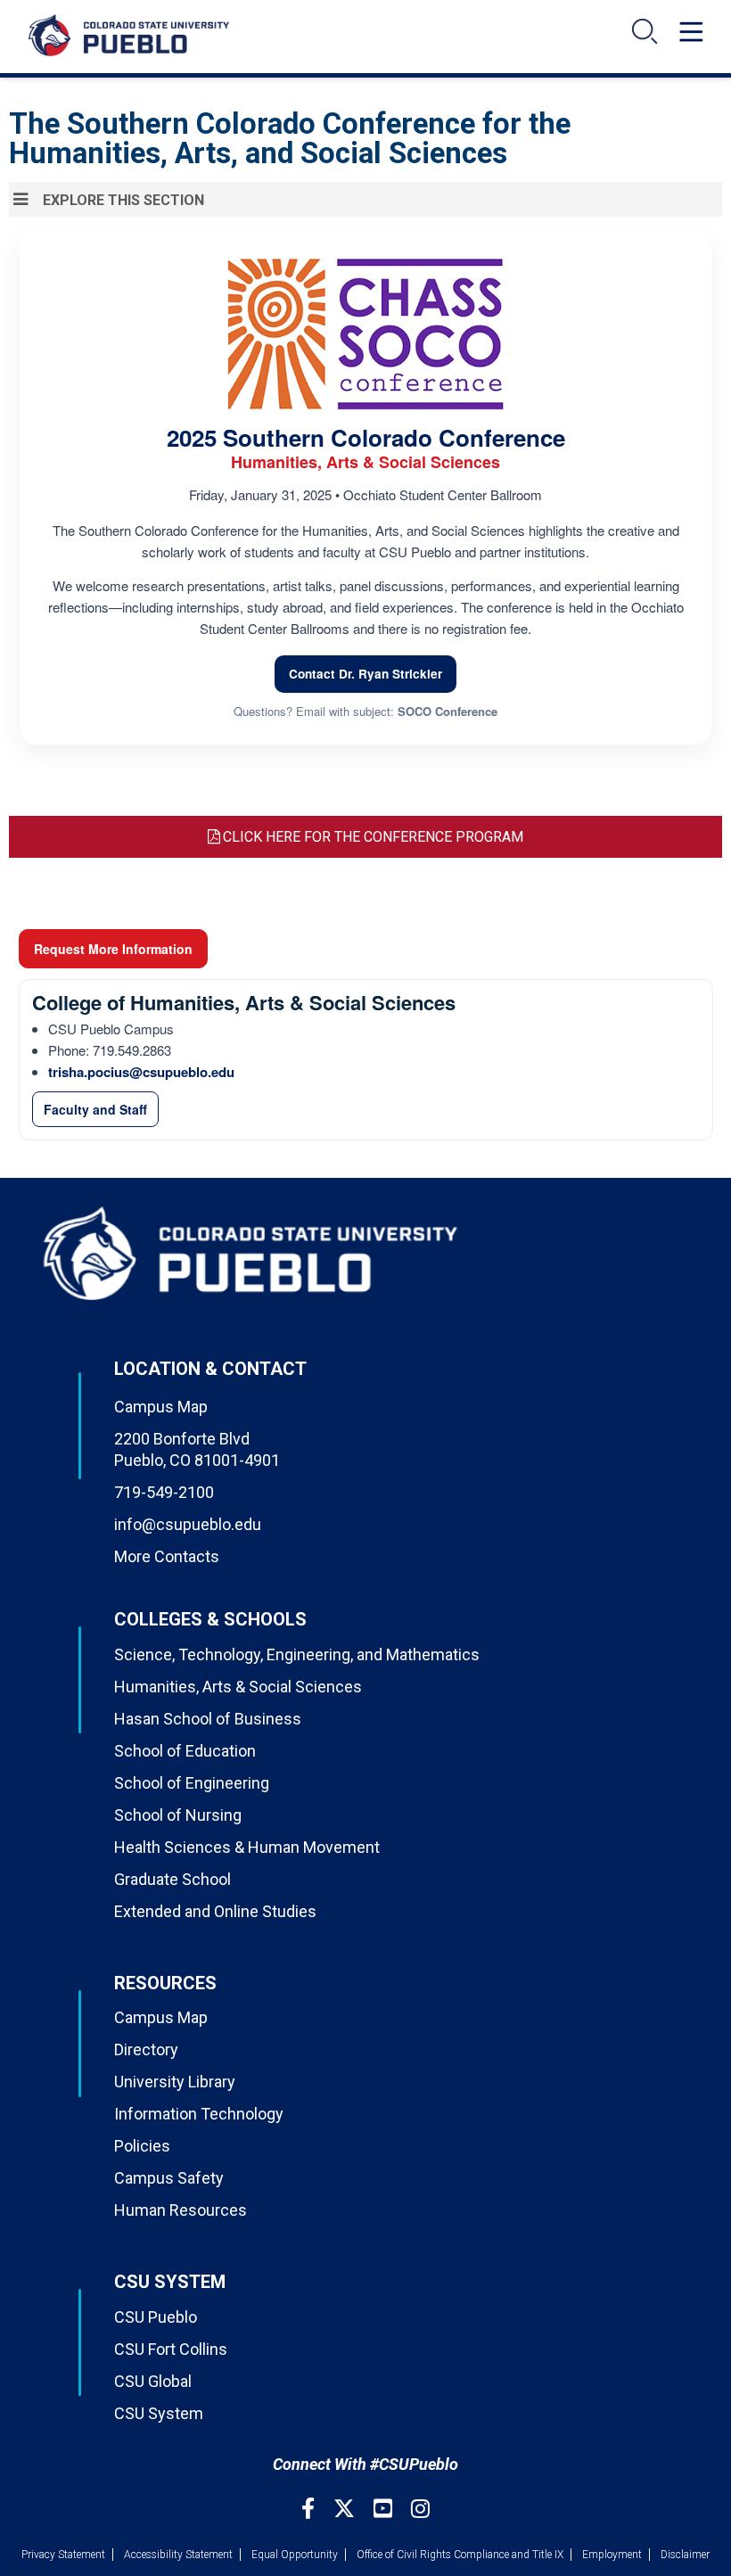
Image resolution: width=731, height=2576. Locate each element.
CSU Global (153, 2381)
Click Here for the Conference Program (373, 837)
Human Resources (181, 2210)
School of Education (185, 1751)
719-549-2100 (164, 1492)
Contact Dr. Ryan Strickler (365, 674)
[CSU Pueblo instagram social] (420, 2509)
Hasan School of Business (208, 1719)
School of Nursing (178, 1815)
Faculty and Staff (95, 1109)
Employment (612, 2555)
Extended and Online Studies (215, 1911)
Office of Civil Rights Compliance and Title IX (460, 2555)
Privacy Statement (63, 2555)
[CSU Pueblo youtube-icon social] (385, 2509)
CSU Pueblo (156, 2317)
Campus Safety (169, 2178)
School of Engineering (192, 1783)
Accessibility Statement (178, 2555)
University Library (175, 2082)
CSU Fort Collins (171, 2349)
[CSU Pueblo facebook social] (310, 2509)
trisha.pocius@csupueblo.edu (141, 1072)
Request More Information (113, 949)
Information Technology (199, 2114)
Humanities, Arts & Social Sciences (238, 1687)
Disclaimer (685, 2555)
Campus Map (161, 1407)
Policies (142, 2146)
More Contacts (167, 1556)
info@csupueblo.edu (188, 1524)
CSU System (159, 2413)
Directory (146, 2049)
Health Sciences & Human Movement (247, 1847)
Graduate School (172, 1879)
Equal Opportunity (295, 2555)
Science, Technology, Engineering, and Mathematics (297, 1654)
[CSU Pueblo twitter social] (346, 2509)
